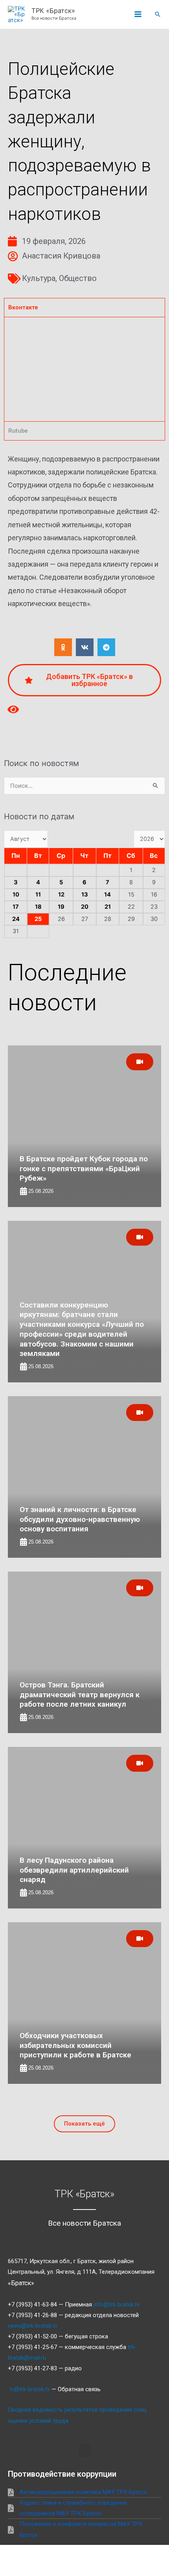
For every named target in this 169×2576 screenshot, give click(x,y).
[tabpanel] (84, 369)
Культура (39, 278)
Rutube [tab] (18, 431)
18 (38, 907)
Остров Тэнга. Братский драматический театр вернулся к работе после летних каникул (80, 1694)
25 (38, 919)
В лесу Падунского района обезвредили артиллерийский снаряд (74, 1870)
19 (61, 907)
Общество (78, 278)
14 (107, 895)
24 (16, 919)
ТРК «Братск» (53, 11)
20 (85, 907)
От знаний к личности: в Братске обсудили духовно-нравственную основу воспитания (80, 1519)
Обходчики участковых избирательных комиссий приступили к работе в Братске (75, 2045)
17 (16, 907)
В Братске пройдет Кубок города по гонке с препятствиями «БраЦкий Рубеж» (84, 1168)
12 (61, 895)
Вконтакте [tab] (23, 307)
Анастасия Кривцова (61, 256)
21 (108, 907)
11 (38, 895)
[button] (158, 14)
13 (85, 895)
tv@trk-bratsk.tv (30, 2389)
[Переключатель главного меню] (138, 15)
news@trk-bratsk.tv (33, 2326)
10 (16, 895)
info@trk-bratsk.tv (117, 2304)
